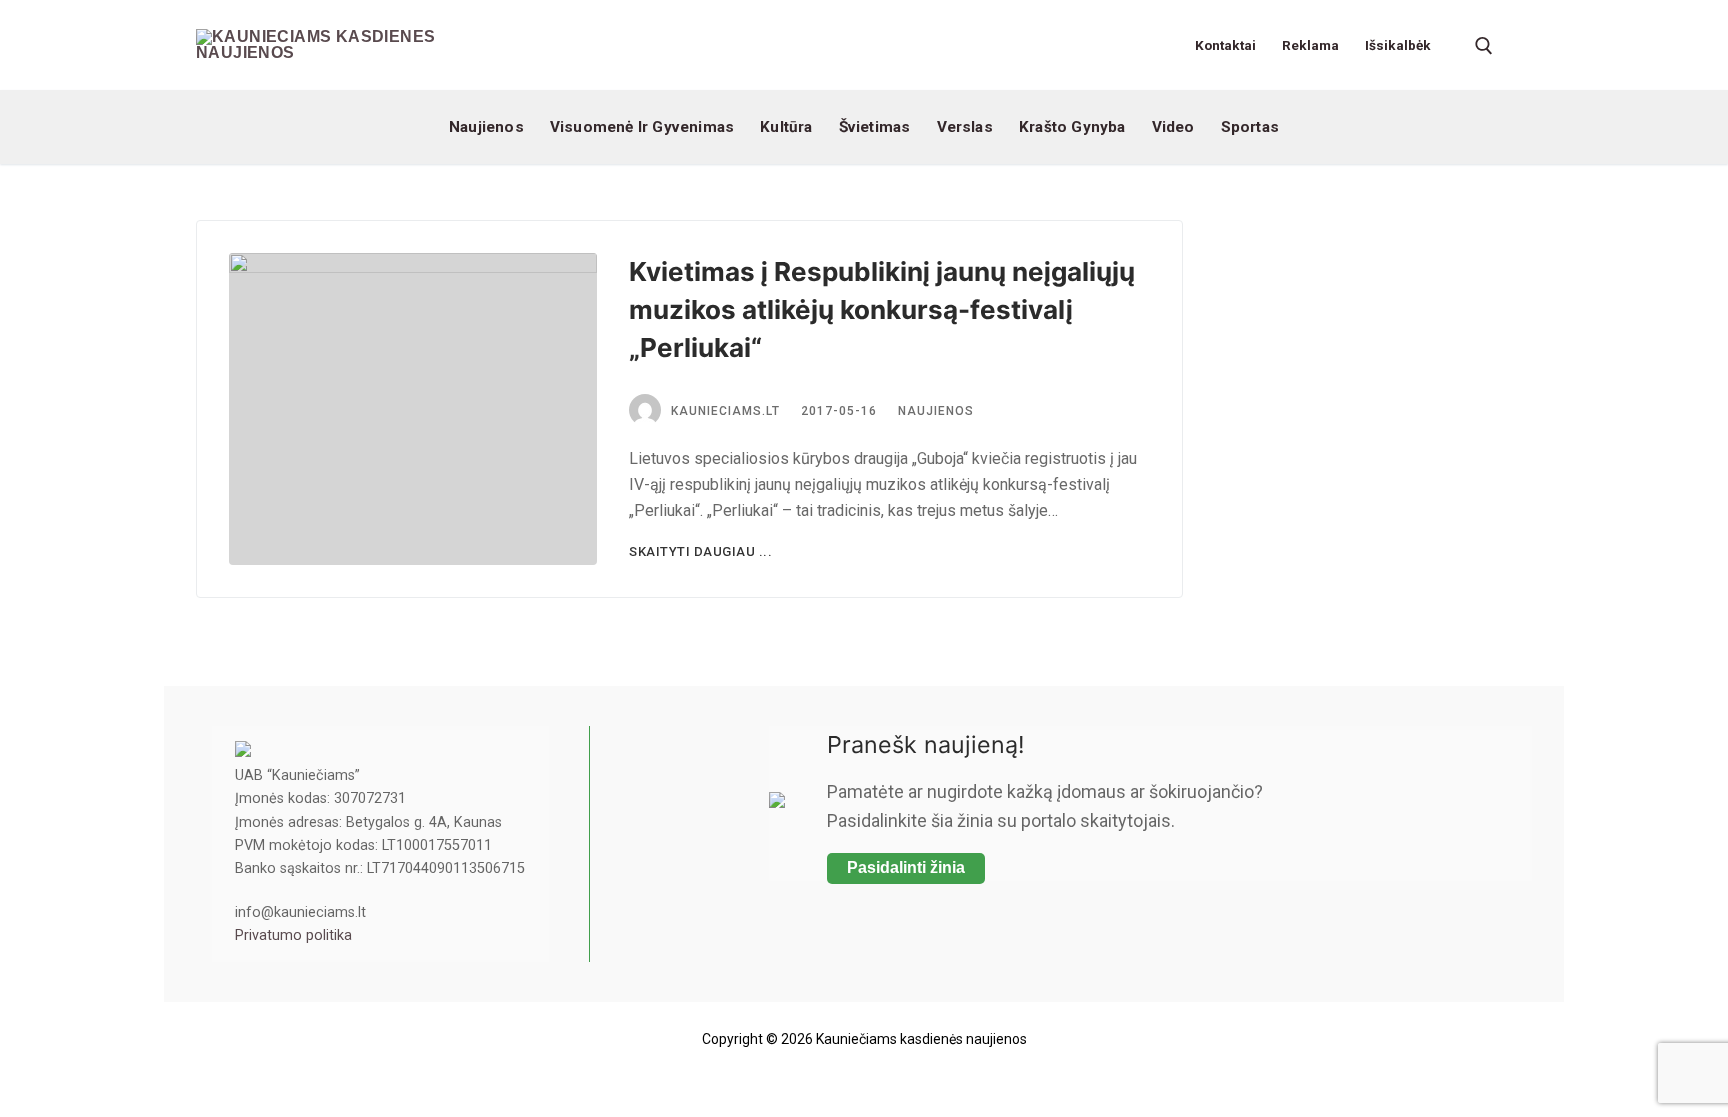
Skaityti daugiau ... (700, 551)
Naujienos (936, 411)
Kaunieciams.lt (725, 411)
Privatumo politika (293, 935)
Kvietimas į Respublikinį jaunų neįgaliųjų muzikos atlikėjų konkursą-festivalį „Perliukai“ (882, 309)
